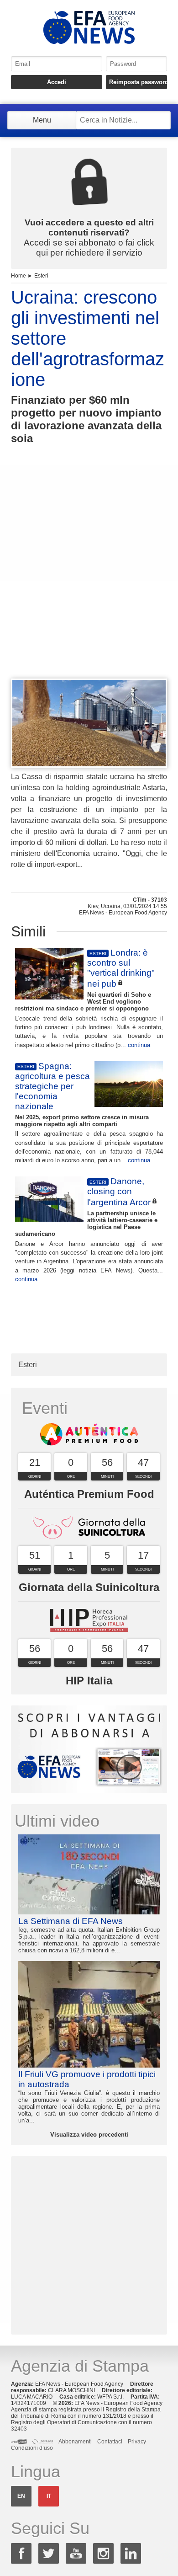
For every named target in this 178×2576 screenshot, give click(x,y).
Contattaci (110, 2442)
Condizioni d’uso (32, 2448)
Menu (42, 120)
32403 (19, 2429)
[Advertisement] (89, 578)
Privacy (137, 2442)
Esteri (41, 276)
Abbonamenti (75, 2442)
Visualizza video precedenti (89, 2135)
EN (21, 2496)
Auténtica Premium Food (89, 1494)
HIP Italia (89, 1681)
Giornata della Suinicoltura (89, 1587)
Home (18, 276)
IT (49, 2496)
